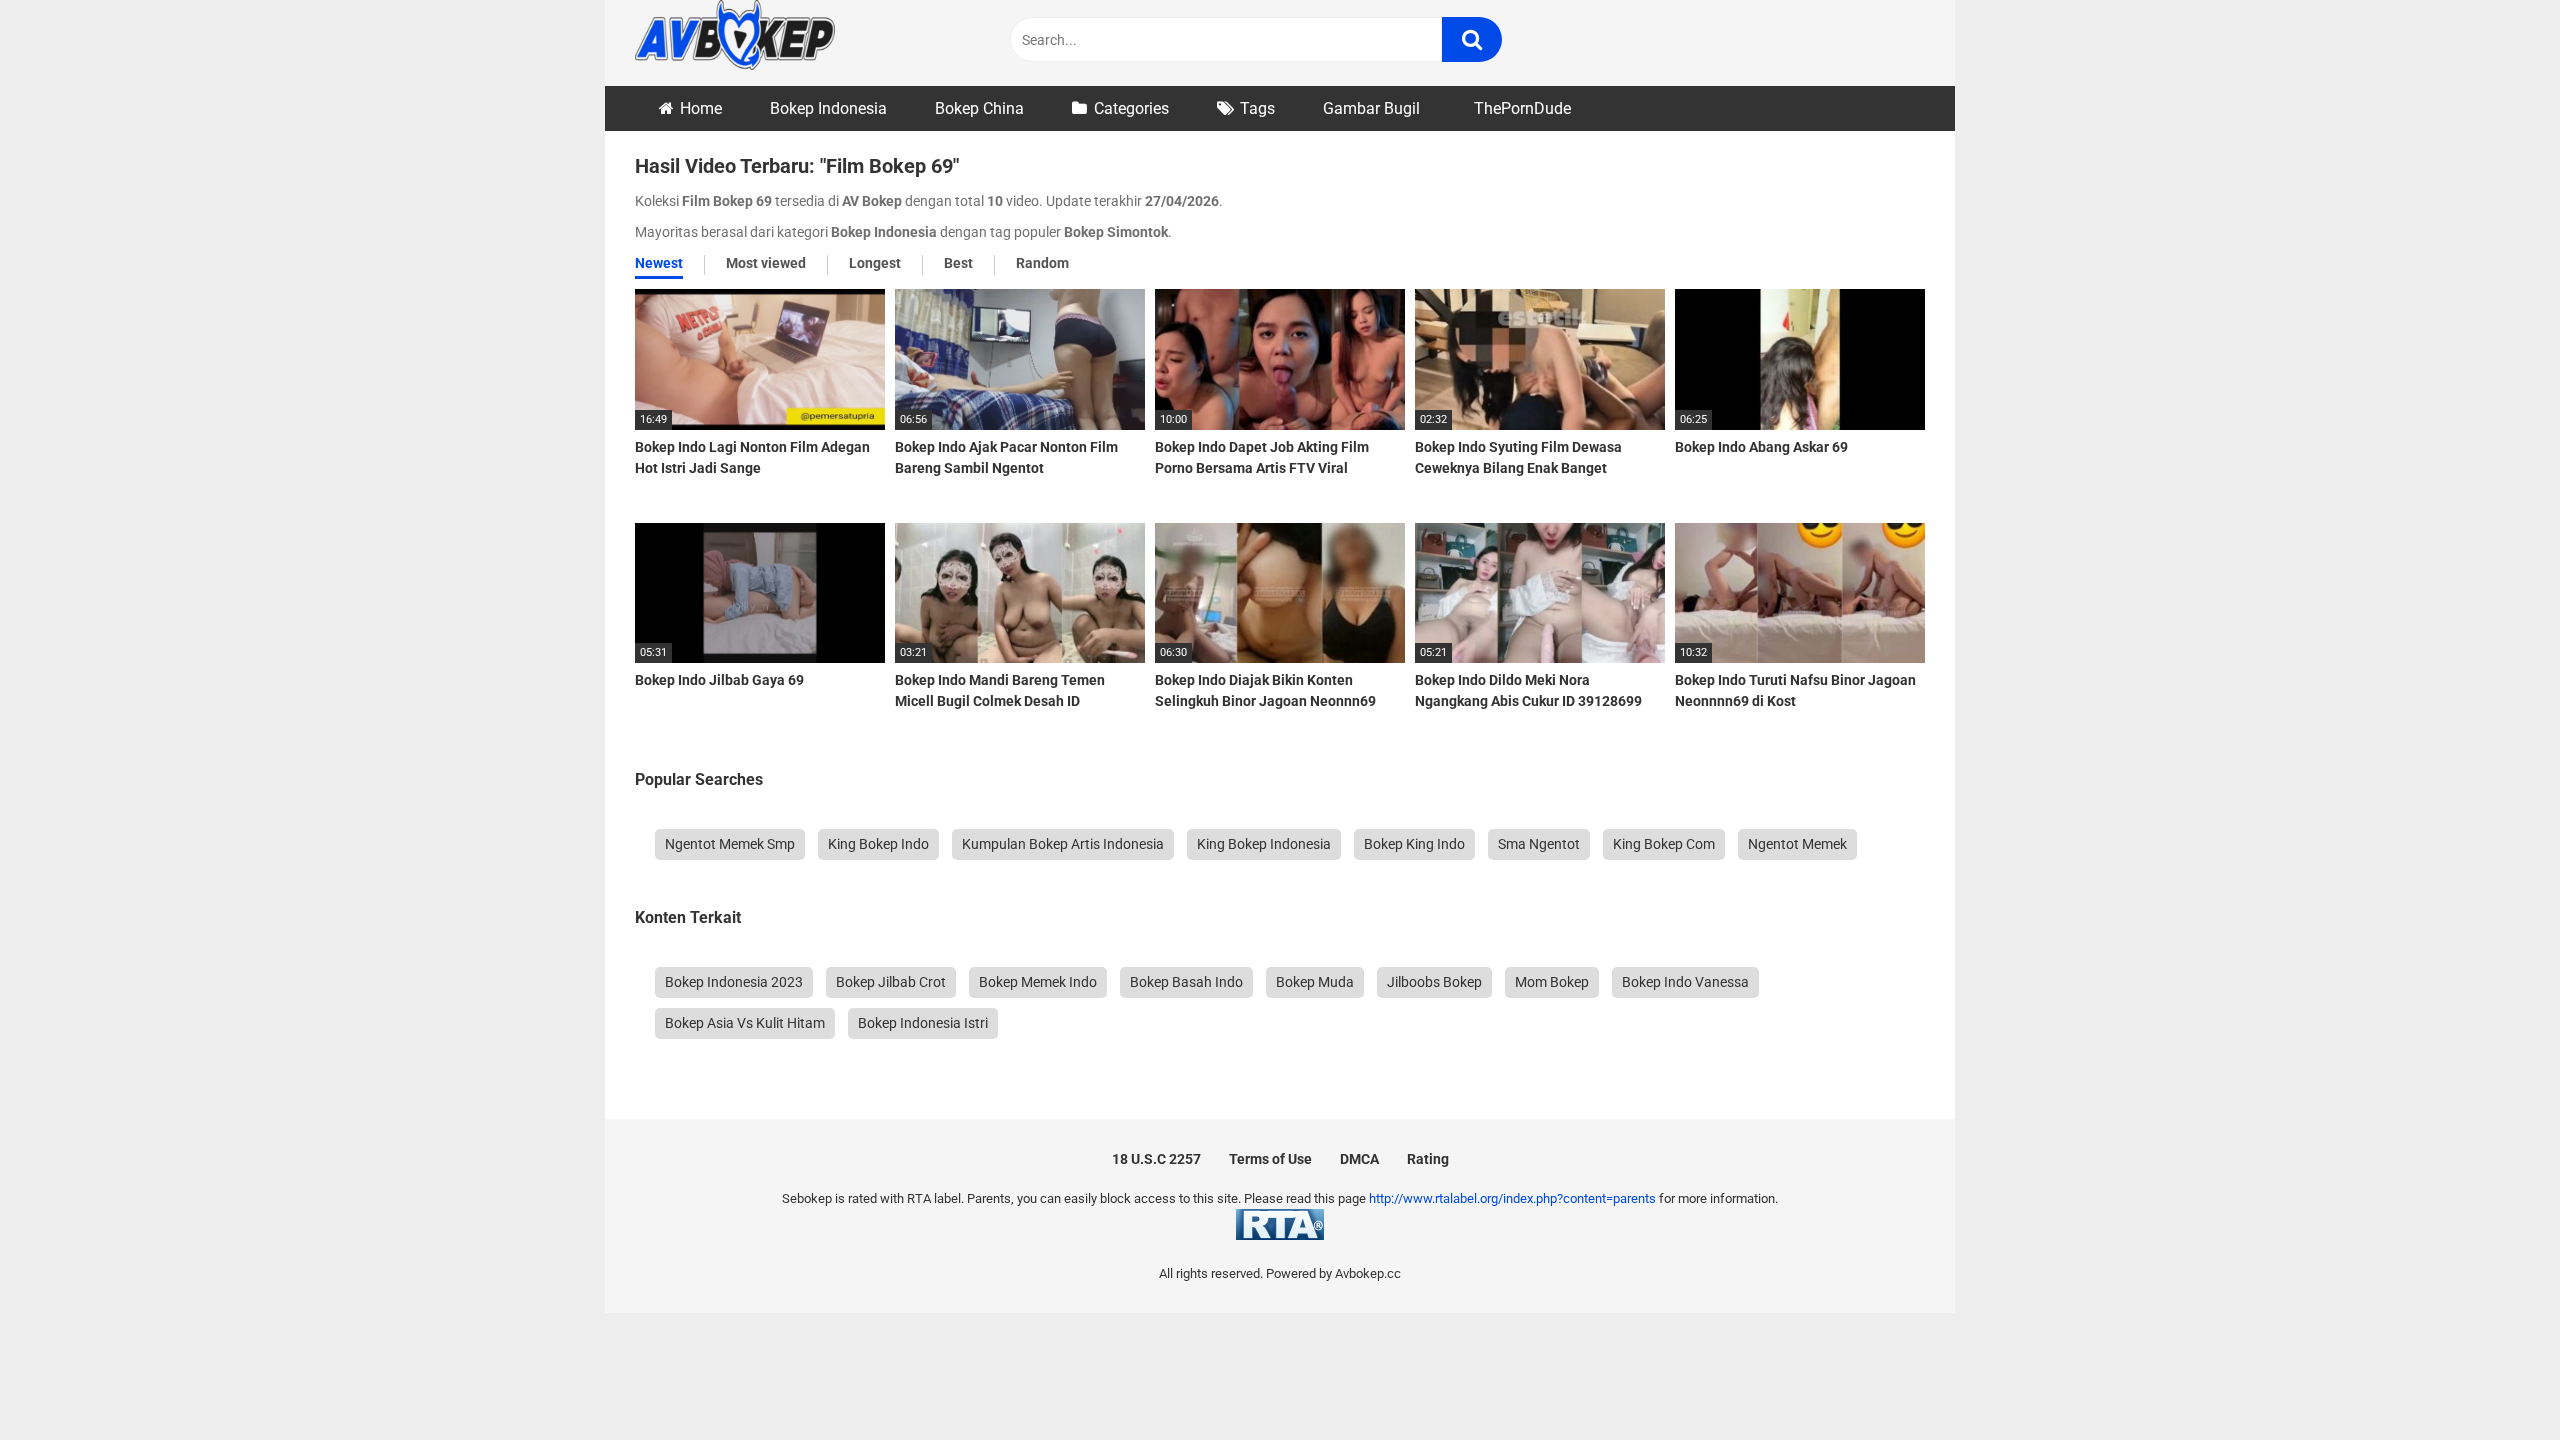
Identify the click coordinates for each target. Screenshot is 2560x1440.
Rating (1428, 1159)
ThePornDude (1522, 108)
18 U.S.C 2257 (1156, 1159)
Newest (659, 263)
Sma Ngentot (1539, 844)
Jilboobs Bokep (1434, 982)
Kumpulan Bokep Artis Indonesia (1063, 844)
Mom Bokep (1552, 982)
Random (1042, 263)
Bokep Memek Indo (1038, 982)
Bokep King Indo (1414, 844)
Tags (1257, 108)
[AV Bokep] (735, 38)
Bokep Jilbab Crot (891, 982)
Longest (875, 263)
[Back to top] (2493, 1379)
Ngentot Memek (1797, 844)
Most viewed (766, 263)
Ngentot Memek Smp (730, 844)
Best (958, 263)
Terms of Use (1270, 1159)
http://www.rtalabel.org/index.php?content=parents (1512, 1198)
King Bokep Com (1664, 844)
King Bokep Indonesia (1264, 844)
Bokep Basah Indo (1186, 982)
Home (701, 108)
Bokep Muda (1315, 982)
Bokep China (979, 108)
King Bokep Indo (878, 844)
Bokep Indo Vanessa (1685, 982)
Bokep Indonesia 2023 (734, 982)
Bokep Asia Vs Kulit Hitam (745, 1023)
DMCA (1359, 1159)
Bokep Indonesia (828, 108)
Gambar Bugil (1371, 108)
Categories (1131, 108)
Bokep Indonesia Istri (923, 1023)
